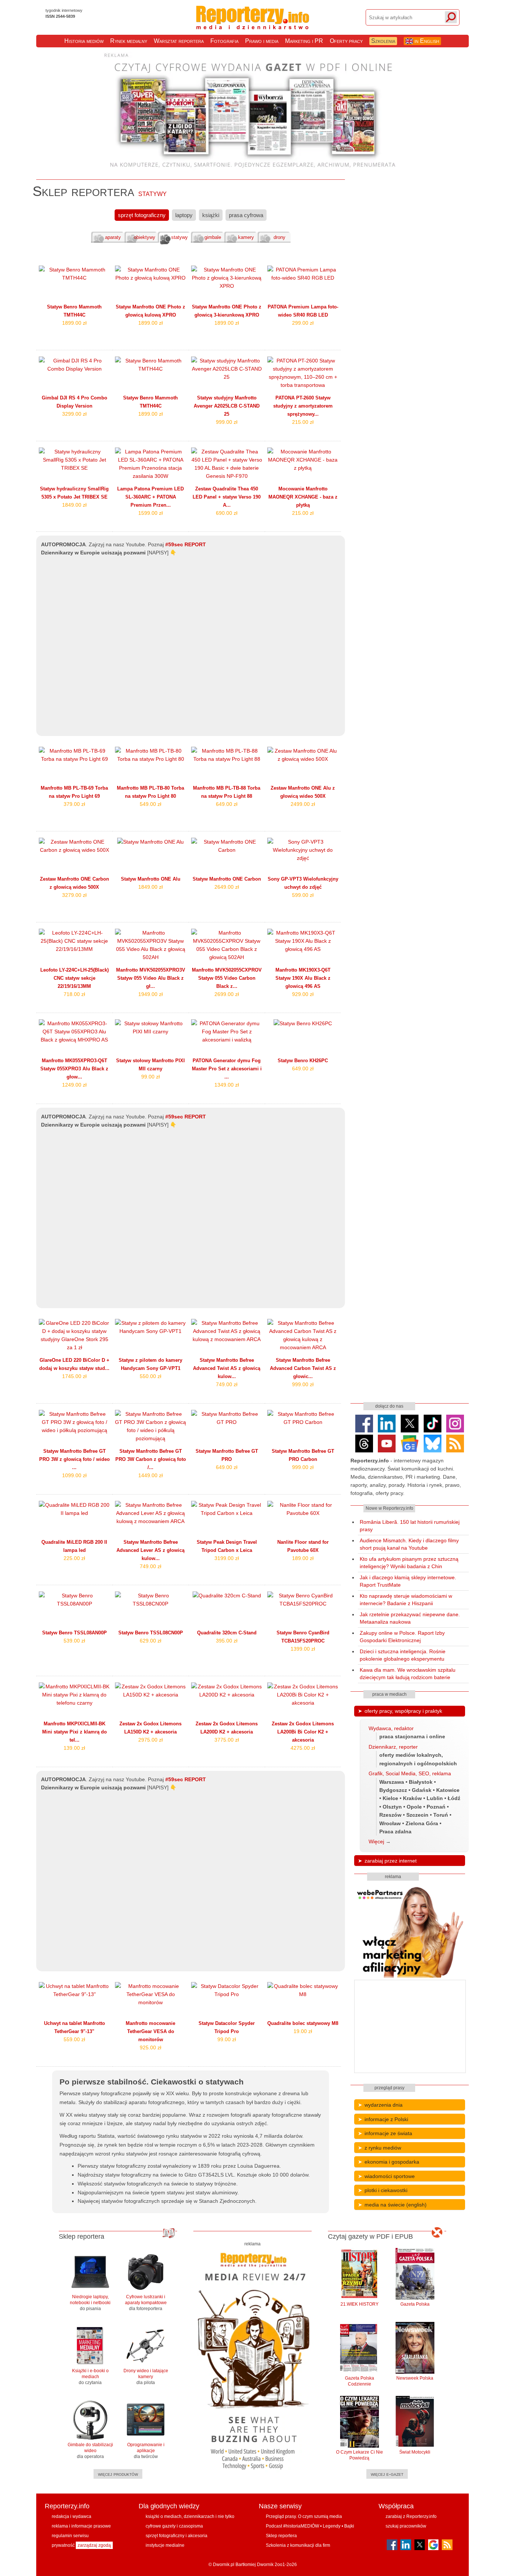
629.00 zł (150, 1641)
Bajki (349, 2526)
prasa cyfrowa (246, 215)
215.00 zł (303, 422)
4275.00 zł (303, 1748)
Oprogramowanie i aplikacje (146, 2451)
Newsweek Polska (415, 2378)
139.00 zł (74, 1748)
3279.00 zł (74, 895)
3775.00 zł (227, 1740)
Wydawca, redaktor (391, 1728)
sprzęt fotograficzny (142, 215)
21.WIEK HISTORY (360, 2304)
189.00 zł (303, 1558)
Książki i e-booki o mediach (90, 2377)
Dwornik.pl (224, 2565)
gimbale (213, 237)
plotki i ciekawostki (386, 2190)
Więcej (376, 1841)
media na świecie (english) (396, 2205)
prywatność (63, 2545)
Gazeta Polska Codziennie (360, 2381)
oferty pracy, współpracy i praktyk (403, 1711)
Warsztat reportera (179, 41)
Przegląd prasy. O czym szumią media (304, 2516)
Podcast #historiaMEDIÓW (292, 2526)
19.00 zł (303, 2031)
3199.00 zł (227, 1558)
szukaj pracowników (406, 2526)
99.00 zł (150, 1077)
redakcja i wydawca (72, 2516)
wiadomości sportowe (390, 2176)
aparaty (113, 237)
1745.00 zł (74, 1376)
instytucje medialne (165, 2545)
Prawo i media (262, 41)
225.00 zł (74, 1558)
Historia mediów (84, 41)
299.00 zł (303, 323)
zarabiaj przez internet (391, 1861)
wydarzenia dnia (384, 2105)
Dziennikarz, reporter (393, 1747)
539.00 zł (74, 1641)
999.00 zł (227, 422)
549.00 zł (150, 804)
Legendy (332, 2526)
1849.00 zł (74, 505)
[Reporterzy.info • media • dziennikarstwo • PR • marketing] (253, 25)
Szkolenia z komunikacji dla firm (298, 2545)
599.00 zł (303, 895)
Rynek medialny (129, 41)
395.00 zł (227, 1641)
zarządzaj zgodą (94, 2545)
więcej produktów (118, 2474)
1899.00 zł (74, 323)
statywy (179, 237)
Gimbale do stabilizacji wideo (90, 2451)
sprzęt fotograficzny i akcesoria (177, 2536)
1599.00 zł (150, 513)
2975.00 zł (150, 1740)
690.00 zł (227, 513)
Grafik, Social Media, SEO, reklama (410, 1773)
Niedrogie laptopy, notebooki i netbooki (90, 2303)
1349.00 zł (227, 1085)
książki (211, 215)
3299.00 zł (74, 414)
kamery (246, 237)
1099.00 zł (74, 1475)
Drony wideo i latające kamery (146, 2377)
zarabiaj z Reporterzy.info (411, 2516)
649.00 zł (227, 804)
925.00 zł (150, 2047)
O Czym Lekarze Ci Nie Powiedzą (360, 2455)
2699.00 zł (227, 994)
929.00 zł (303, 994)
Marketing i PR (304, 41)
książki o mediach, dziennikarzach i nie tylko (190, 2516)
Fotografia (224, 41)
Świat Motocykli (415, 2452)
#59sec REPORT (186, 545)
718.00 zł (74, 994)
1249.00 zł (74, 1085)
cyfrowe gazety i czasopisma (174, 2526)
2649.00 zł (227, 887)
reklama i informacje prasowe (81, 2526)
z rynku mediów (383, 2148)
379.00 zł (74, 804)
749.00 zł (227, 1384)
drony (279, 237)
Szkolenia (383, 41)
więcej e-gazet (387, 2474)
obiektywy (145, 237)
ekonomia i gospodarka (392, 2162)
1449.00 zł (150, 1475)
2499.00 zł (303, 804)
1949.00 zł (150, 994)
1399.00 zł (303, 1649)
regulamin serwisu (70, 2536)
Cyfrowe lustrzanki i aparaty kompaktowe (146, 2303)
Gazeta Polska (415, 2304)
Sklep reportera (281, 2536)
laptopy (184, 215)
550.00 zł (150, 1376)
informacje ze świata (388, 2133)
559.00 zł (74, 2039)
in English (426, 41)
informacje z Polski (386, 2119)
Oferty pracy (346, 41)
